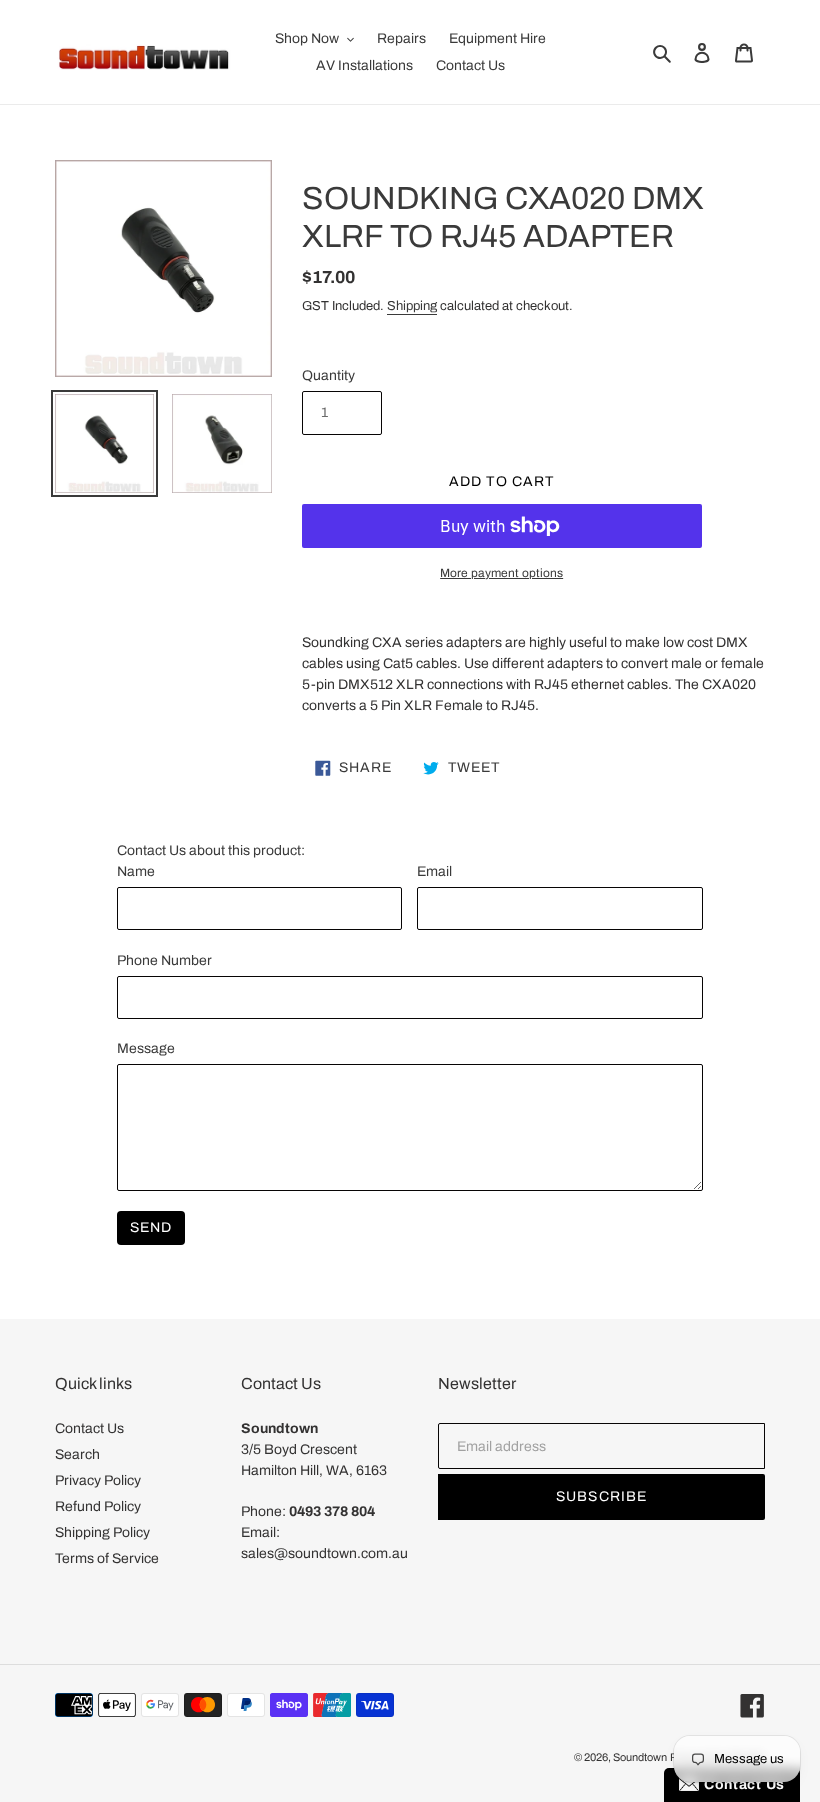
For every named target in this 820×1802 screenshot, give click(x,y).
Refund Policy (98, 1506)
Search (77, 1454)
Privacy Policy (98, 1480)
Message (146, 1048)
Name (136, 871)
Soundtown (640, 1757)
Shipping (412, 306)
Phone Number (164, 960)
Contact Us (89, 1428)
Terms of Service (107, 1558)
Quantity (328, 375)
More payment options (501, 573)
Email (434, 871)
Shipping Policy (102, 1532)
